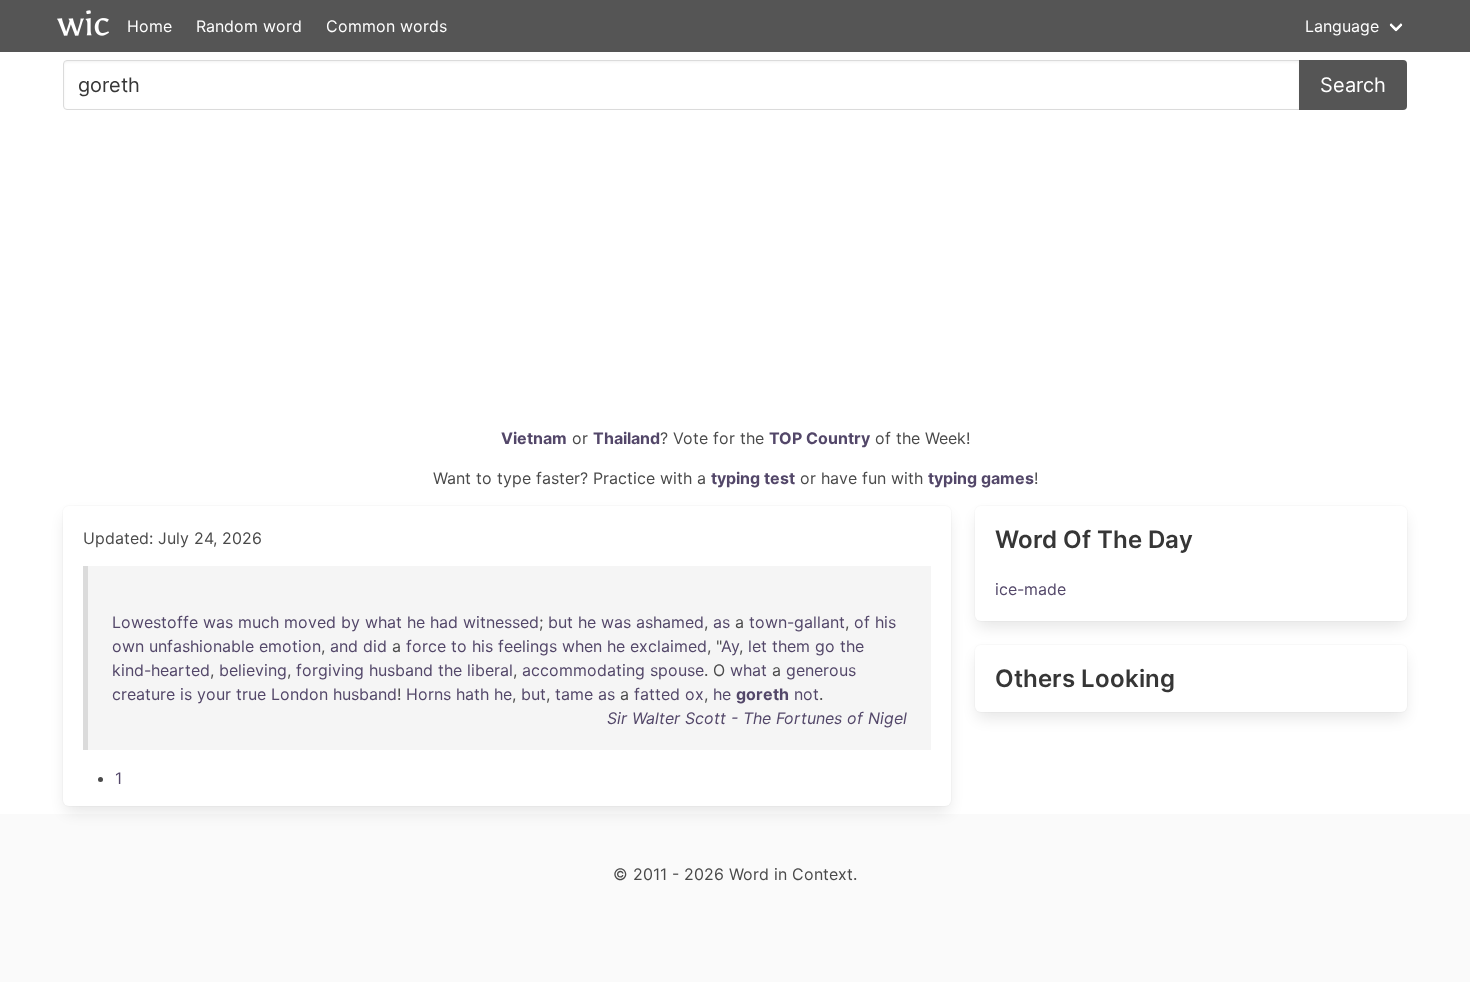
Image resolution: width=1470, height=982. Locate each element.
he (416, 622)
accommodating (583, 670)
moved (310, 622)
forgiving (330, 670)
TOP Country (819, 438)
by (350, 622)
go (825, 646)
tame (574, 694)
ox (694, 694)
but (560, 622)
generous (821, 670)
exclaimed (668, 646)
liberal (490, 670)
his (885, 622)
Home (149, 26)
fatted (657, 694)
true (251, 694)
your (214, 694)
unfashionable (201, 646)
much (258, 622)
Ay (730, 646)
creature (143, 694)
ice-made (1030, 589)
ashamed (670, 622)
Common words (386, 26)
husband (401, 670)
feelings (527, 646)
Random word (249, 26)
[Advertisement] (735, 276)
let (757, 646)
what (383, 622)
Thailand (626, 438)
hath (472, 694)
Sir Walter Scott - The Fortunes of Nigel (757, 718)
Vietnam (534, 438)
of (862, 622)
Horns (428, 694)
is (186, 694)
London (299, 694)
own (128, 646)
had (444, 622)
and (344, 646)
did (375, 646)
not (806, 694)
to (459, 646)
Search (1353, 85)
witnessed (501, 622)
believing (253, 670)
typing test (753, 478)
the (852, 646)
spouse (677, 670)
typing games (981, 478)
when (582, 646)
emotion (290, 646)
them (791, 646)
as (721, 622)
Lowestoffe (155, 622)
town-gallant (797, 622)
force (426, 646)
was (218, 622)
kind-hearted (161, 670)
